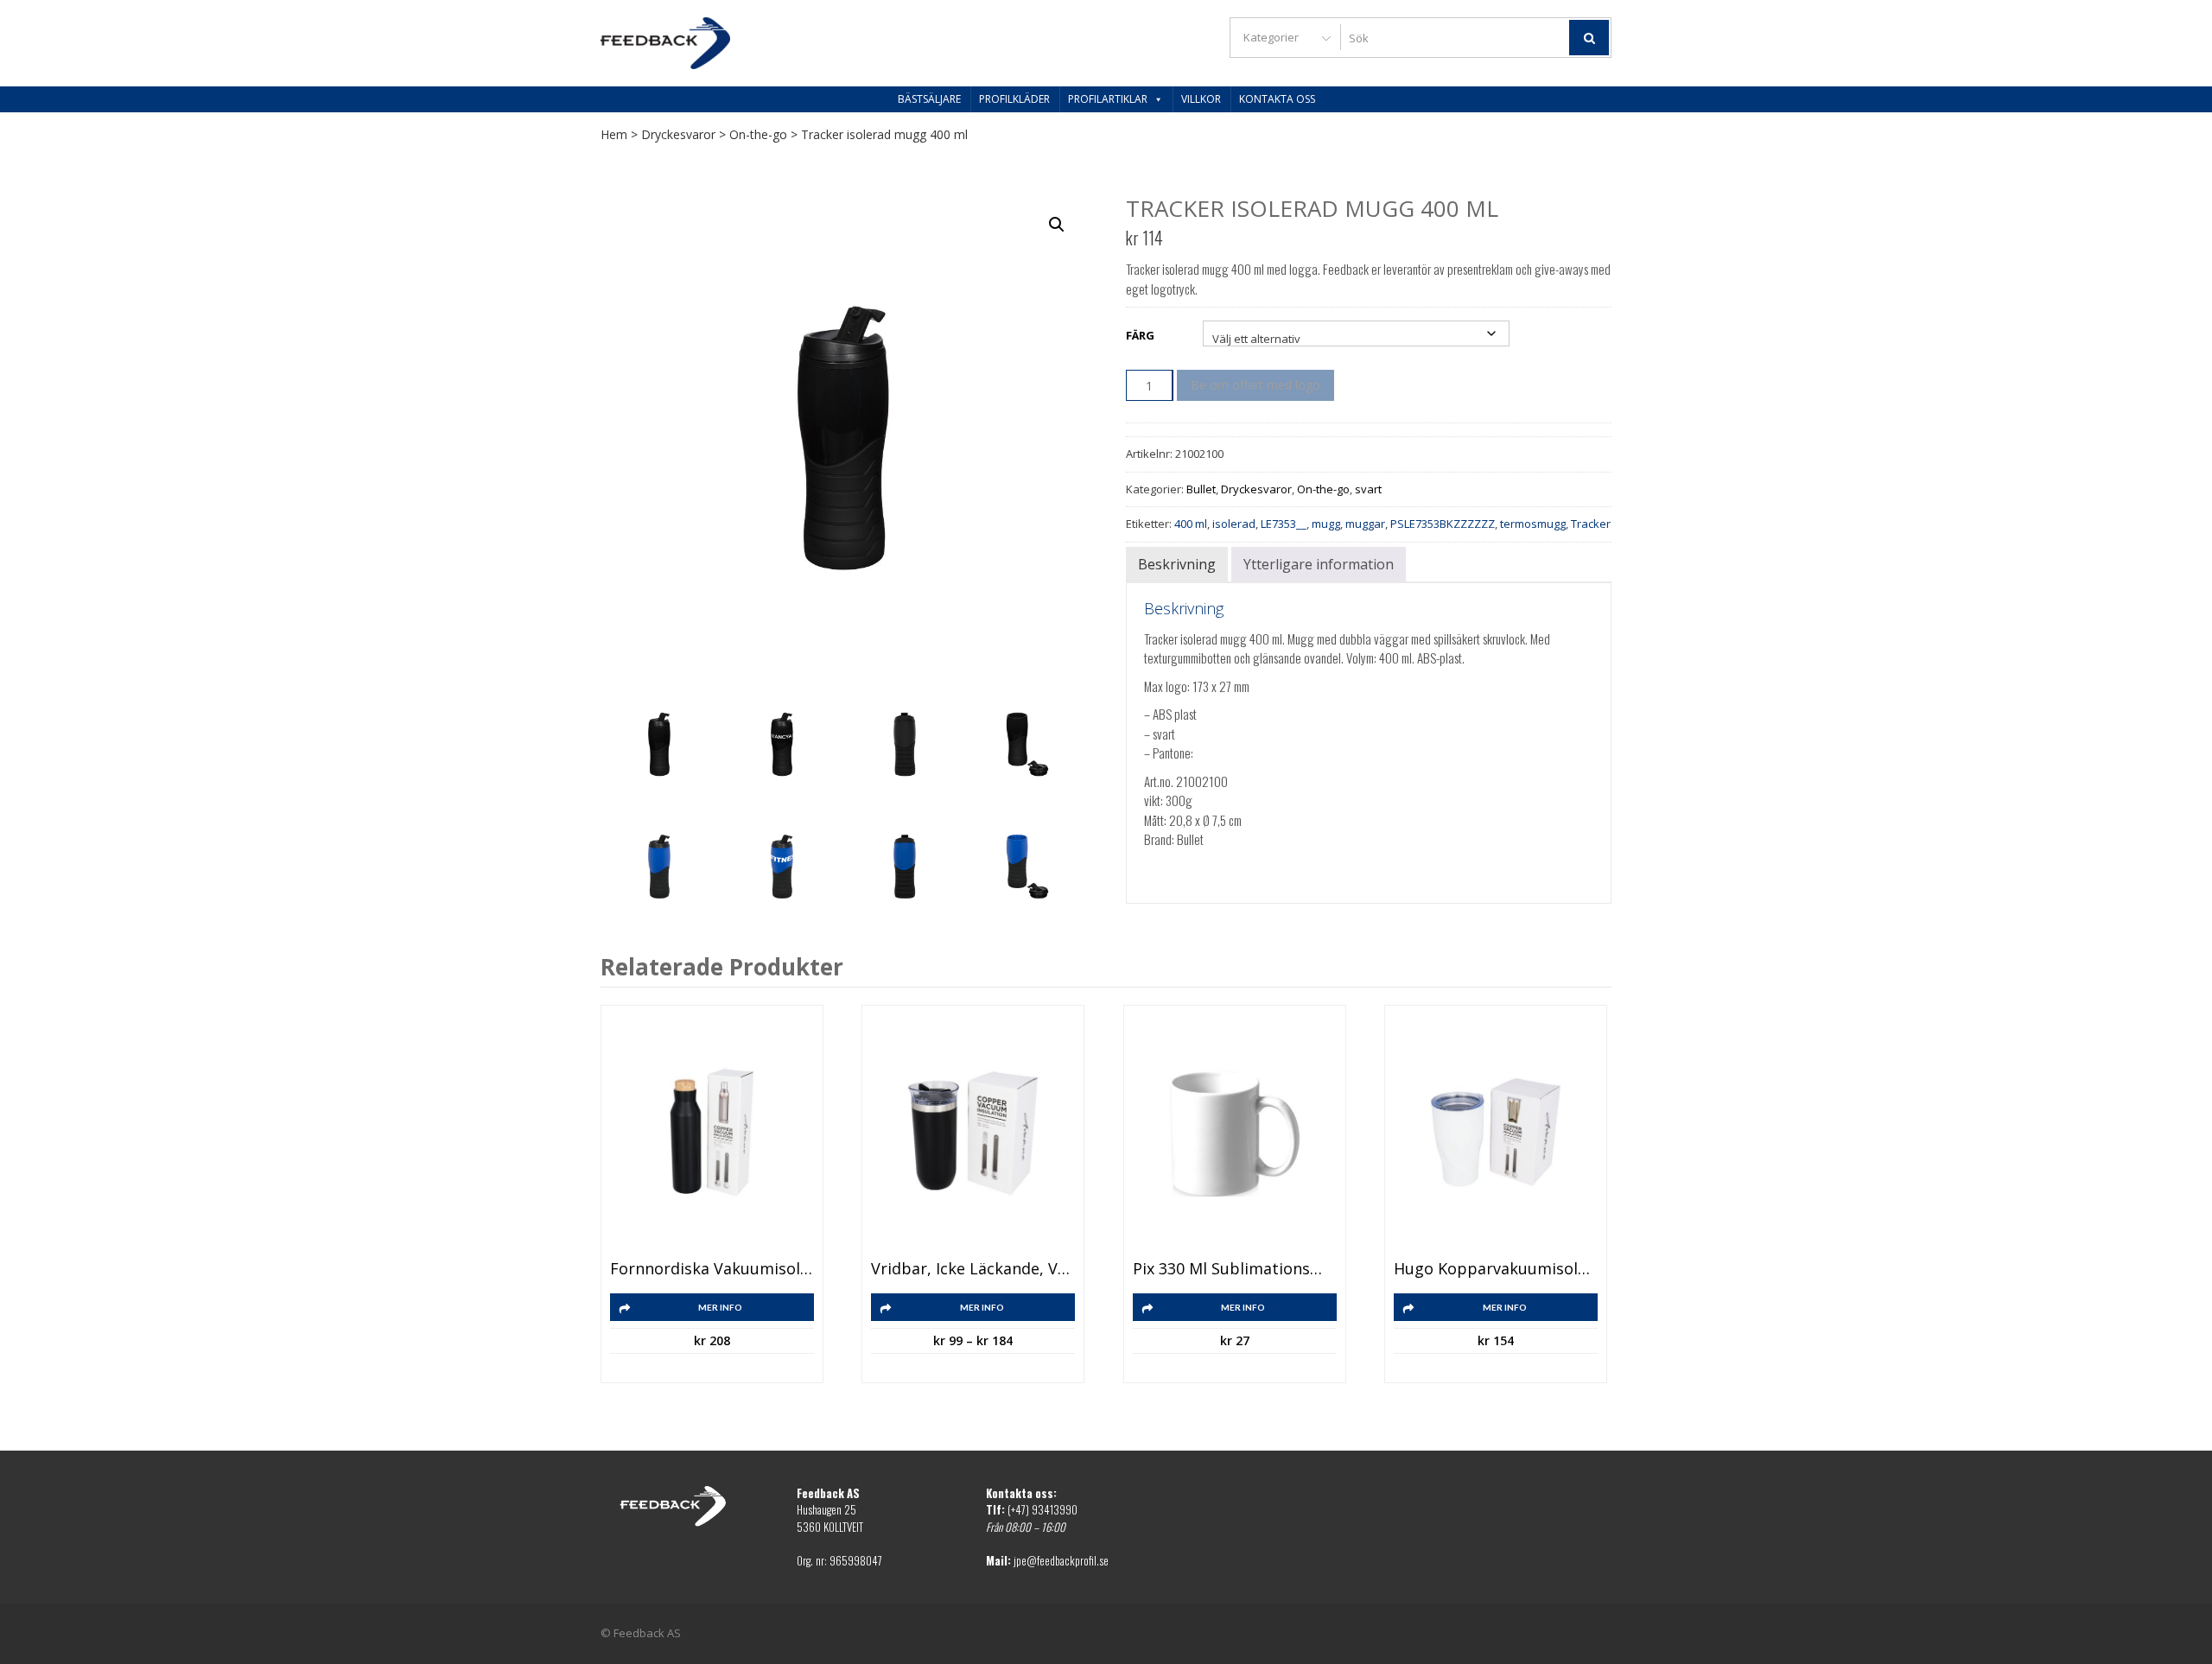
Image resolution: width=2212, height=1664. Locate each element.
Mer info (720, 1307)
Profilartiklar (1108, 99)
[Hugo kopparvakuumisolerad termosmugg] (1496, 1133)
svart (1368, 489)
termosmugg (1533, 524)
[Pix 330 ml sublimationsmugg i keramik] (1235, 1133)
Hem (614, 134)
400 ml (1191, 524)
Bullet (1201, 489)
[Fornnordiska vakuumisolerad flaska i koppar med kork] (712, 1133)
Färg (1140, 335)
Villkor (1201, 99)
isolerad (1234, 524)
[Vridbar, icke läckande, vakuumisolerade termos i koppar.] (973, 1133)
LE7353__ (1284, 524)
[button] (1057, 225)
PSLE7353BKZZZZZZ (1443, 524)
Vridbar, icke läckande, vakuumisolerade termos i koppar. (973, 1269)
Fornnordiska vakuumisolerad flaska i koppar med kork (712, 1269)
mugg (1326, 524)
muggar (1365, 524)
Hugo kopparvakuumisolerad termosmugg (1496, 1269)
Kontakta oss (1277, 99)
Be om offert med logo (1255, 385)
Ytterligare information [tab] (1319, 564)
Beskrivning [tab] (1177, 564)
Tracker (1591, 524)
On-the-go (758, 134)
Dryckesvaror (678, 134)
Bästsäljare (929, 99)
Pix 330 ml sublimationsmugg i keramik (1235, 1269)
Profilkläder (1014, 99)
